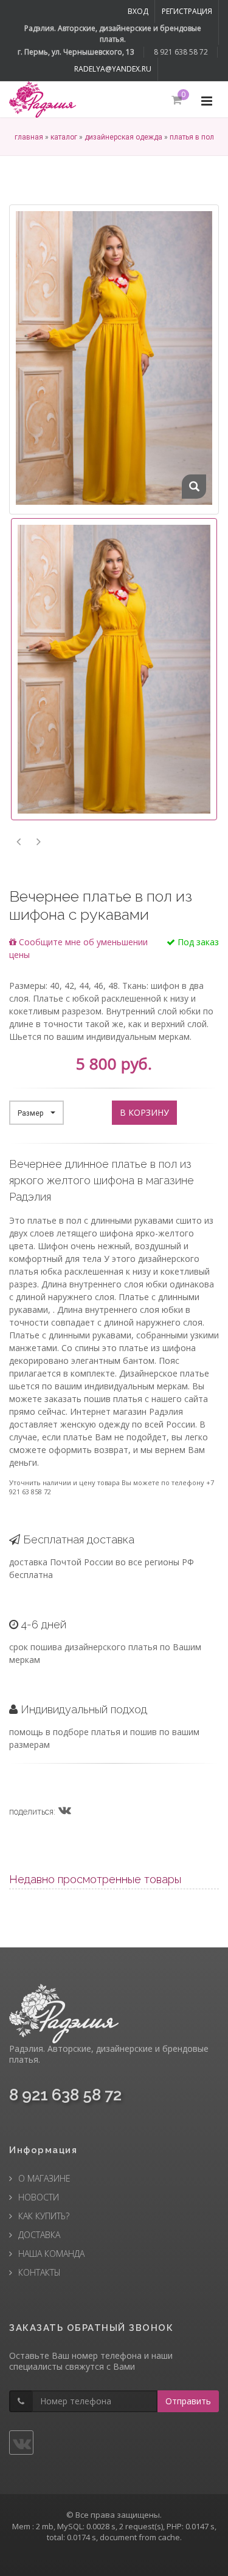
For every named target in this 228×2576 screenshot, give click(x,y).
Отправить (188, 2401)
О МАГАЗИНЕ (44, 2178)
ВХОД (138, 11)
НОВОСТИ (39, 2197)
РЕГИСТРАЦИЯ (187, 11)
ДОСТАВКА (39, 2235)
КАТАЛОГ (64, 137)
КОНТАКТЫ (40, 2272)
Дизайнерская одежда (123, 137)
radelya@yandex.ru (113, 69)
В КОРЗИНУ (144, 1112)
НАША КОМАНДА (51, 2254)
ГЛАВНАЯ (29, 137)
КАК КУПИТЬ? (44, 2216)
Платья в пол (192, 137)
